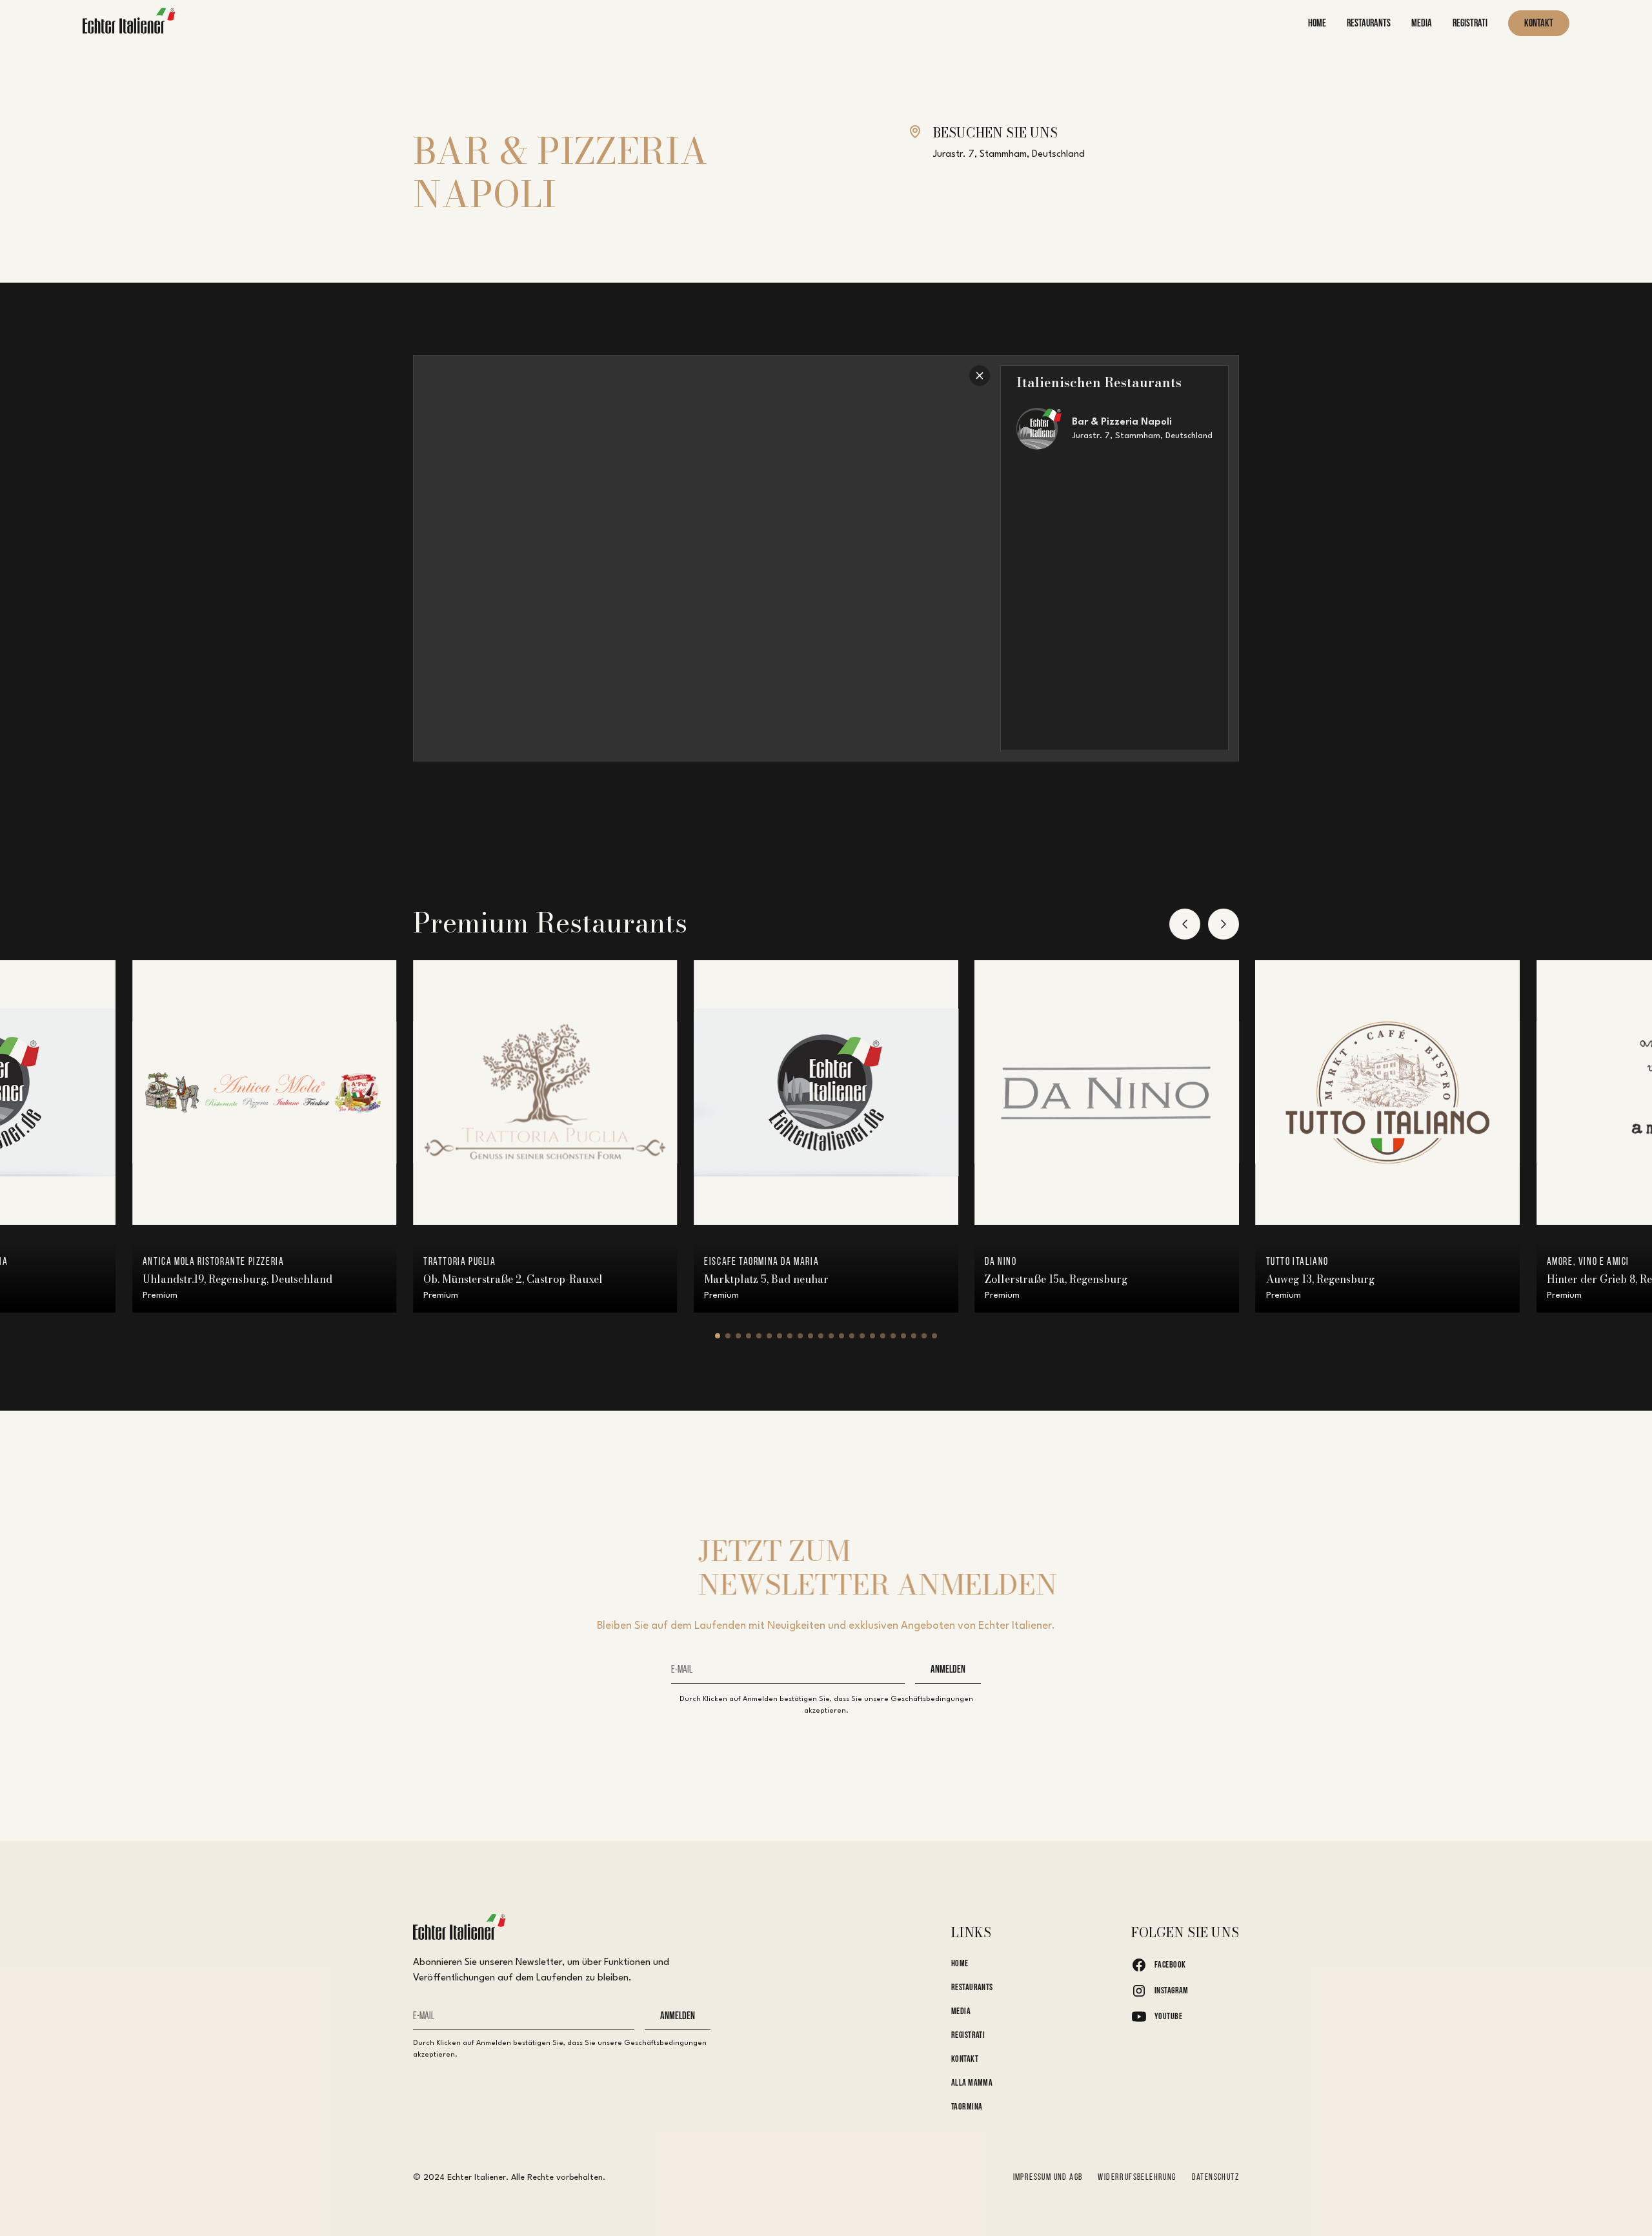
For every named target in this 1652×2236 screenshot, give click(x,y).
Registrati (968, 2036)
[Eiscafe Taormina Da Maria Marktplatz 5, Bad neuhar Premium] (826, 1093)
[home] (129, 24)
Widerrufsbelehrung (1137, 2178)
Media (961, 2012)
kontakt (1539, 24)
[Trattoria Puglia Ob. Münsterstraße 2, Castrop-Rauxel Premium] (545, 1093)
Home (960, 1964)
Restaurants (972, 1988)
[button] (1185, 924)
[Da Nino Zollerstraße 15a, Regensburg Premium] (1107, 1093)
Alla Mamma (972, 2083)
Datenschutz (1215, 2178)
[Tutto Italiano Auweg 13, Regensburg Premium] (1388, 1093)
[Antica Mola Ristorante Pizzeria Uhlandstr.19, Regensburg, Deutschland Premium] (265, 1093)
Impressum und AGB (1048, 2178)
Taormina (967, 2107)
